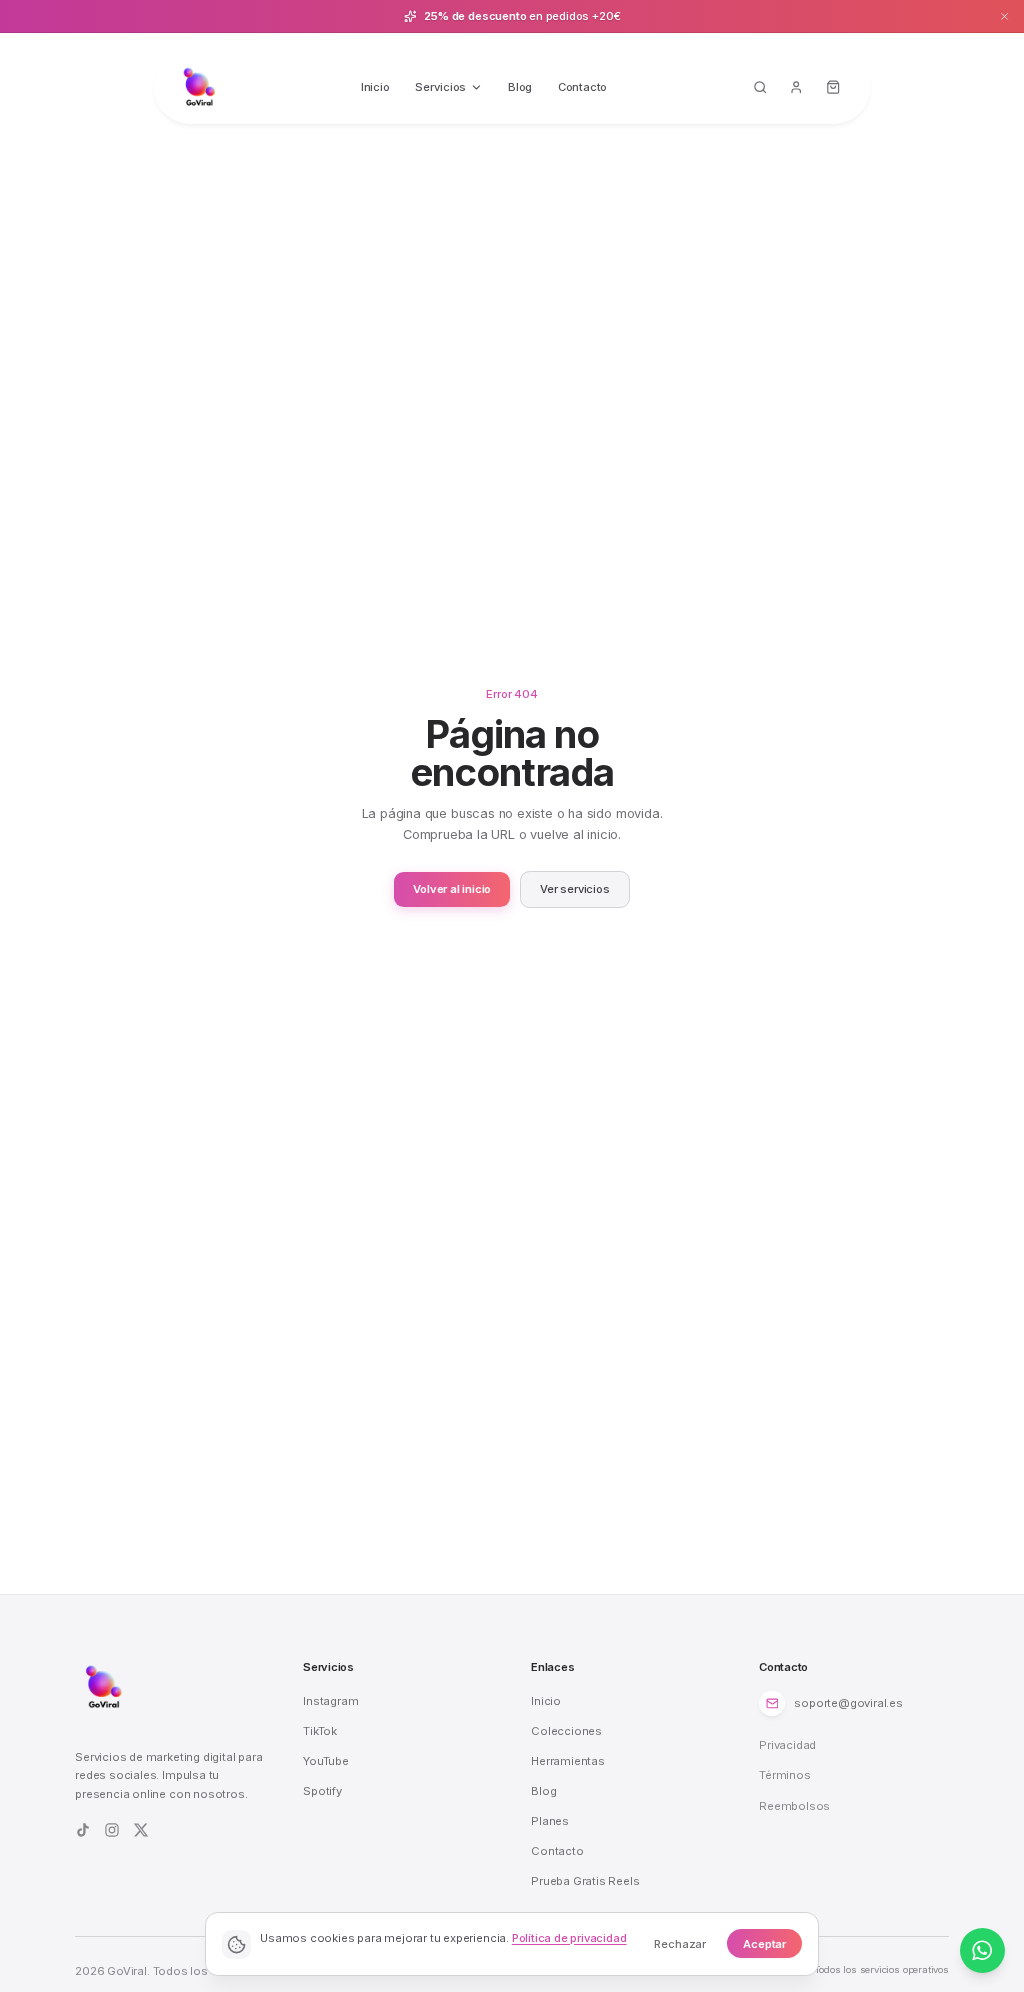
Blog (520, 87)
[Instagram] (112, 1830)
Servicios (440, 87)
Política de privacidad (569, 1938)
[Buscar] (760, 88)
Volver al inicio (452, 889)
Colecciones (566, 1731)
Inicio (375, 87)
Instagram (330, 1701)
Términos (784, 1775)
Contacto (582, 87)
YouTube (326, 1761)
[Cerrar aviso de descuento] (1005, 16)
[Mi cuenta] (797, 88)
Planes (550, 1821)
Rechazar (680, 1944)
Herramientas (568, 1761)
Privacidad (787, 1745)
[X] (141, 1830)
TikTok (320, 1731)
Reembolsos (794, 1806)
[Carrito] (834, 88)
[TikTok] (83, 1830)
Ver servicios (575, 889)
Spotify (322, 1791)
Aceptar (764, 1944)
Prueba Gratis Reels (585, 1881)
